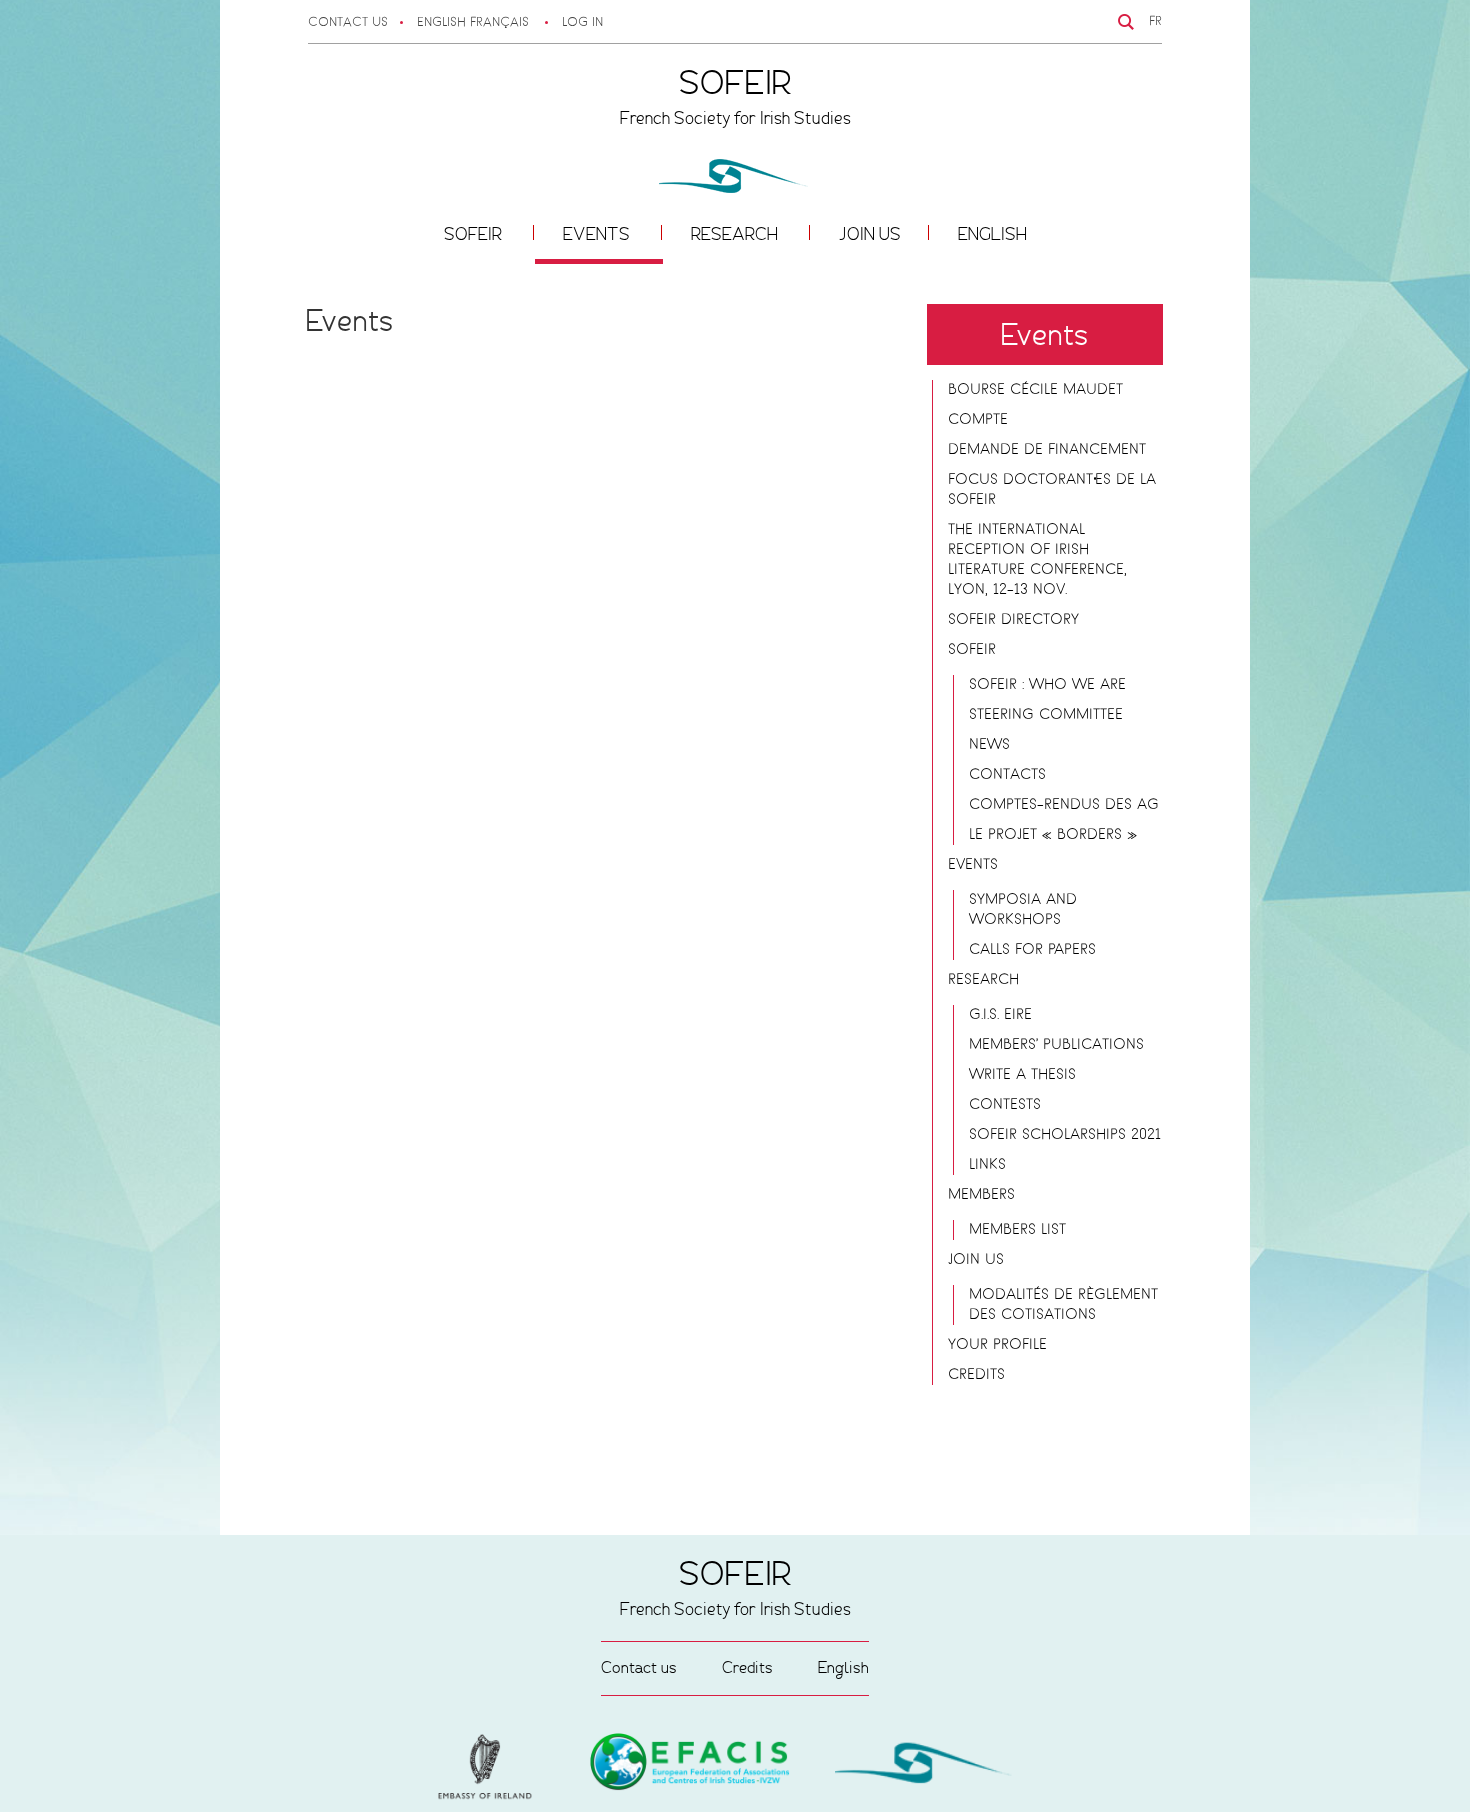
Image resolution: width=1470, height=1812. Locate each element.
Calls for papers (1032, 950)
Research (736, 234)
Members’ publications (1056, 1045)
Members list (1017, 1230)
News (989, 745)
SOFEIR (475, 234)
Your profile (997, 1345)
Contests (1005, 1105)
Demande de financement (1047, 450)
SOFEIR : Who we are (1047, 685)
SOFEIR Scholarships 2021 (1065, 1135)
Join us (870, 234)
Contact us (348, 23)
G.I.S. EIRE (1000, 1015)
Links (987, 1165)
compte (978, 420)
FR (1155, 22)
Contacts (1007, 775)
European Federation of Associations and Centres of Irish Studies (490, 1767)
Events (598, 234)
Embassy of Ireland (690, 1765)
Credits (976, 1375)
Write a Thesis (1022, 1075)
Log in (582, 23)
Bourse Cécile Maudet (1035, 390)
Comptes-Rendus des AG (1064, 805)
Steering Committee (1046, 715)
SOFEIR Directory (1013, 620)
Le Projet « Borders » (1053, 835)
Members (981, 1195)
